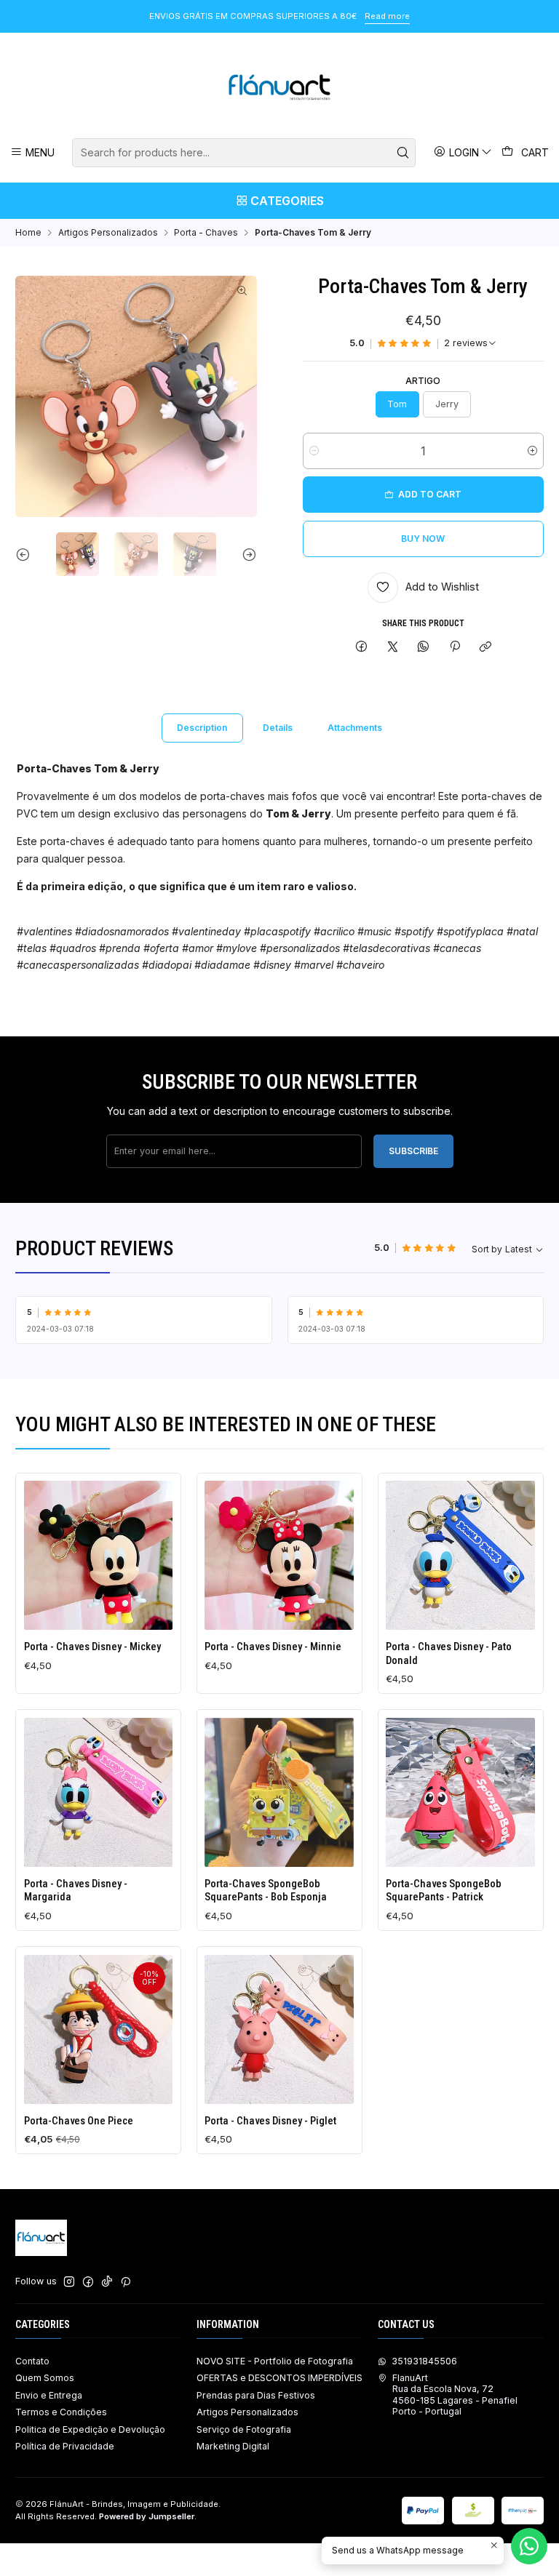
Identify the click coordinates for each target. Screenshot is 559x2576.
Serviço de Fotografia (244, 2429)
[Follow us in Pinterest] (126, 2282)
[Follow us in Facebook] (88, 2282)
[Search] (403, 153)
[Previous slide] (26, 554)
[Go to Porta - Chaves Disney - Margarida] (99, 1792)
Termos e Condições (61, 2412)
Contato (32, 2361)
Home (28, 233)
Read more (185, 16)
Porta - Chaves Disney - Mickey (92, 1647)
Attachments (355, 728)
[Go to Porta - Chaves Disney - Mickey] (99, 1555)
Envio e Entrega (49, 2395)
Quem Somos (45, 2378)
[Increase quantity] (532, 451)
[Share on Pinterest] (455, 648)
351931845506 (424, 2361)
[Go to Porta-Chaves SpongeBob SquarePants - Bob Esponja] (279, 1792)
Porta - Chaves (206, 233)
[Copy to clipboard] (485, 648)
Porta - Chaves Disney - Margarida (76, 1890)
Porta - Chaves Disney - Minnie (273, 1647)
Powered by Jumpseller (147, 2516)
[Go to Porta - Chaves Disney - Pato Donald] (460, 1555)
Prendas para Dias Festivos (256, 2395)
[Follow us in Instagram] (69, 2282)
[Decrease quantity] (314, 451)
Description (202, 728)
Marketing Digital (233, 2446)
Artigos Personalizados (108, 233)
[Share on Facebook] (362, 648)
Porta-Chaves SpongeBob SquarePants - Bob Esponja (266, 1890)
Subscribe (413, 1151)
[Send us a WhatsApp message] (529, 2546)
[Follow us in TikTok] (107, 2282)
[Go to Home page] (280, 87)
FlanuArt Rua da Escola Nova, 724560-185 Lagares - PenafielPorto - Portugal (455, 2395)
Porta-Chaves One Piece (79, 2121)
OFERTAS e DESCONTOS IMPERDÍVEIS (279, 2378)
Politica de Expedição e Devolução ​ (91, 2429)
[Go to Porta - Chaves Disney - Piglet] (279, 2029)
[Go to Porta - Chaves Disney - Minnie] (279, 1555)
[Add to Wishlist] (39, 1552)
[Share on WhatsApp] (424, 648)
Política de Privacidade (65, 2446)
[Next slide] (246, 554)
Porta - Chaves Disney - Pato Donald (449, 1653)
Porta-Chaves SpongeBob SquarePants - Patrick (444, 1890)
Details (278, 728)
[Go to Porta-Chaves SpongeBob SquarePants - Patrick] (460, 1792)
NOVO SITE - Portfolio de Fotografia (275, 2361)
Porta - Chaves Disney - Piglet (270, 2121)
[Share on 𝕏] (392, 648)
